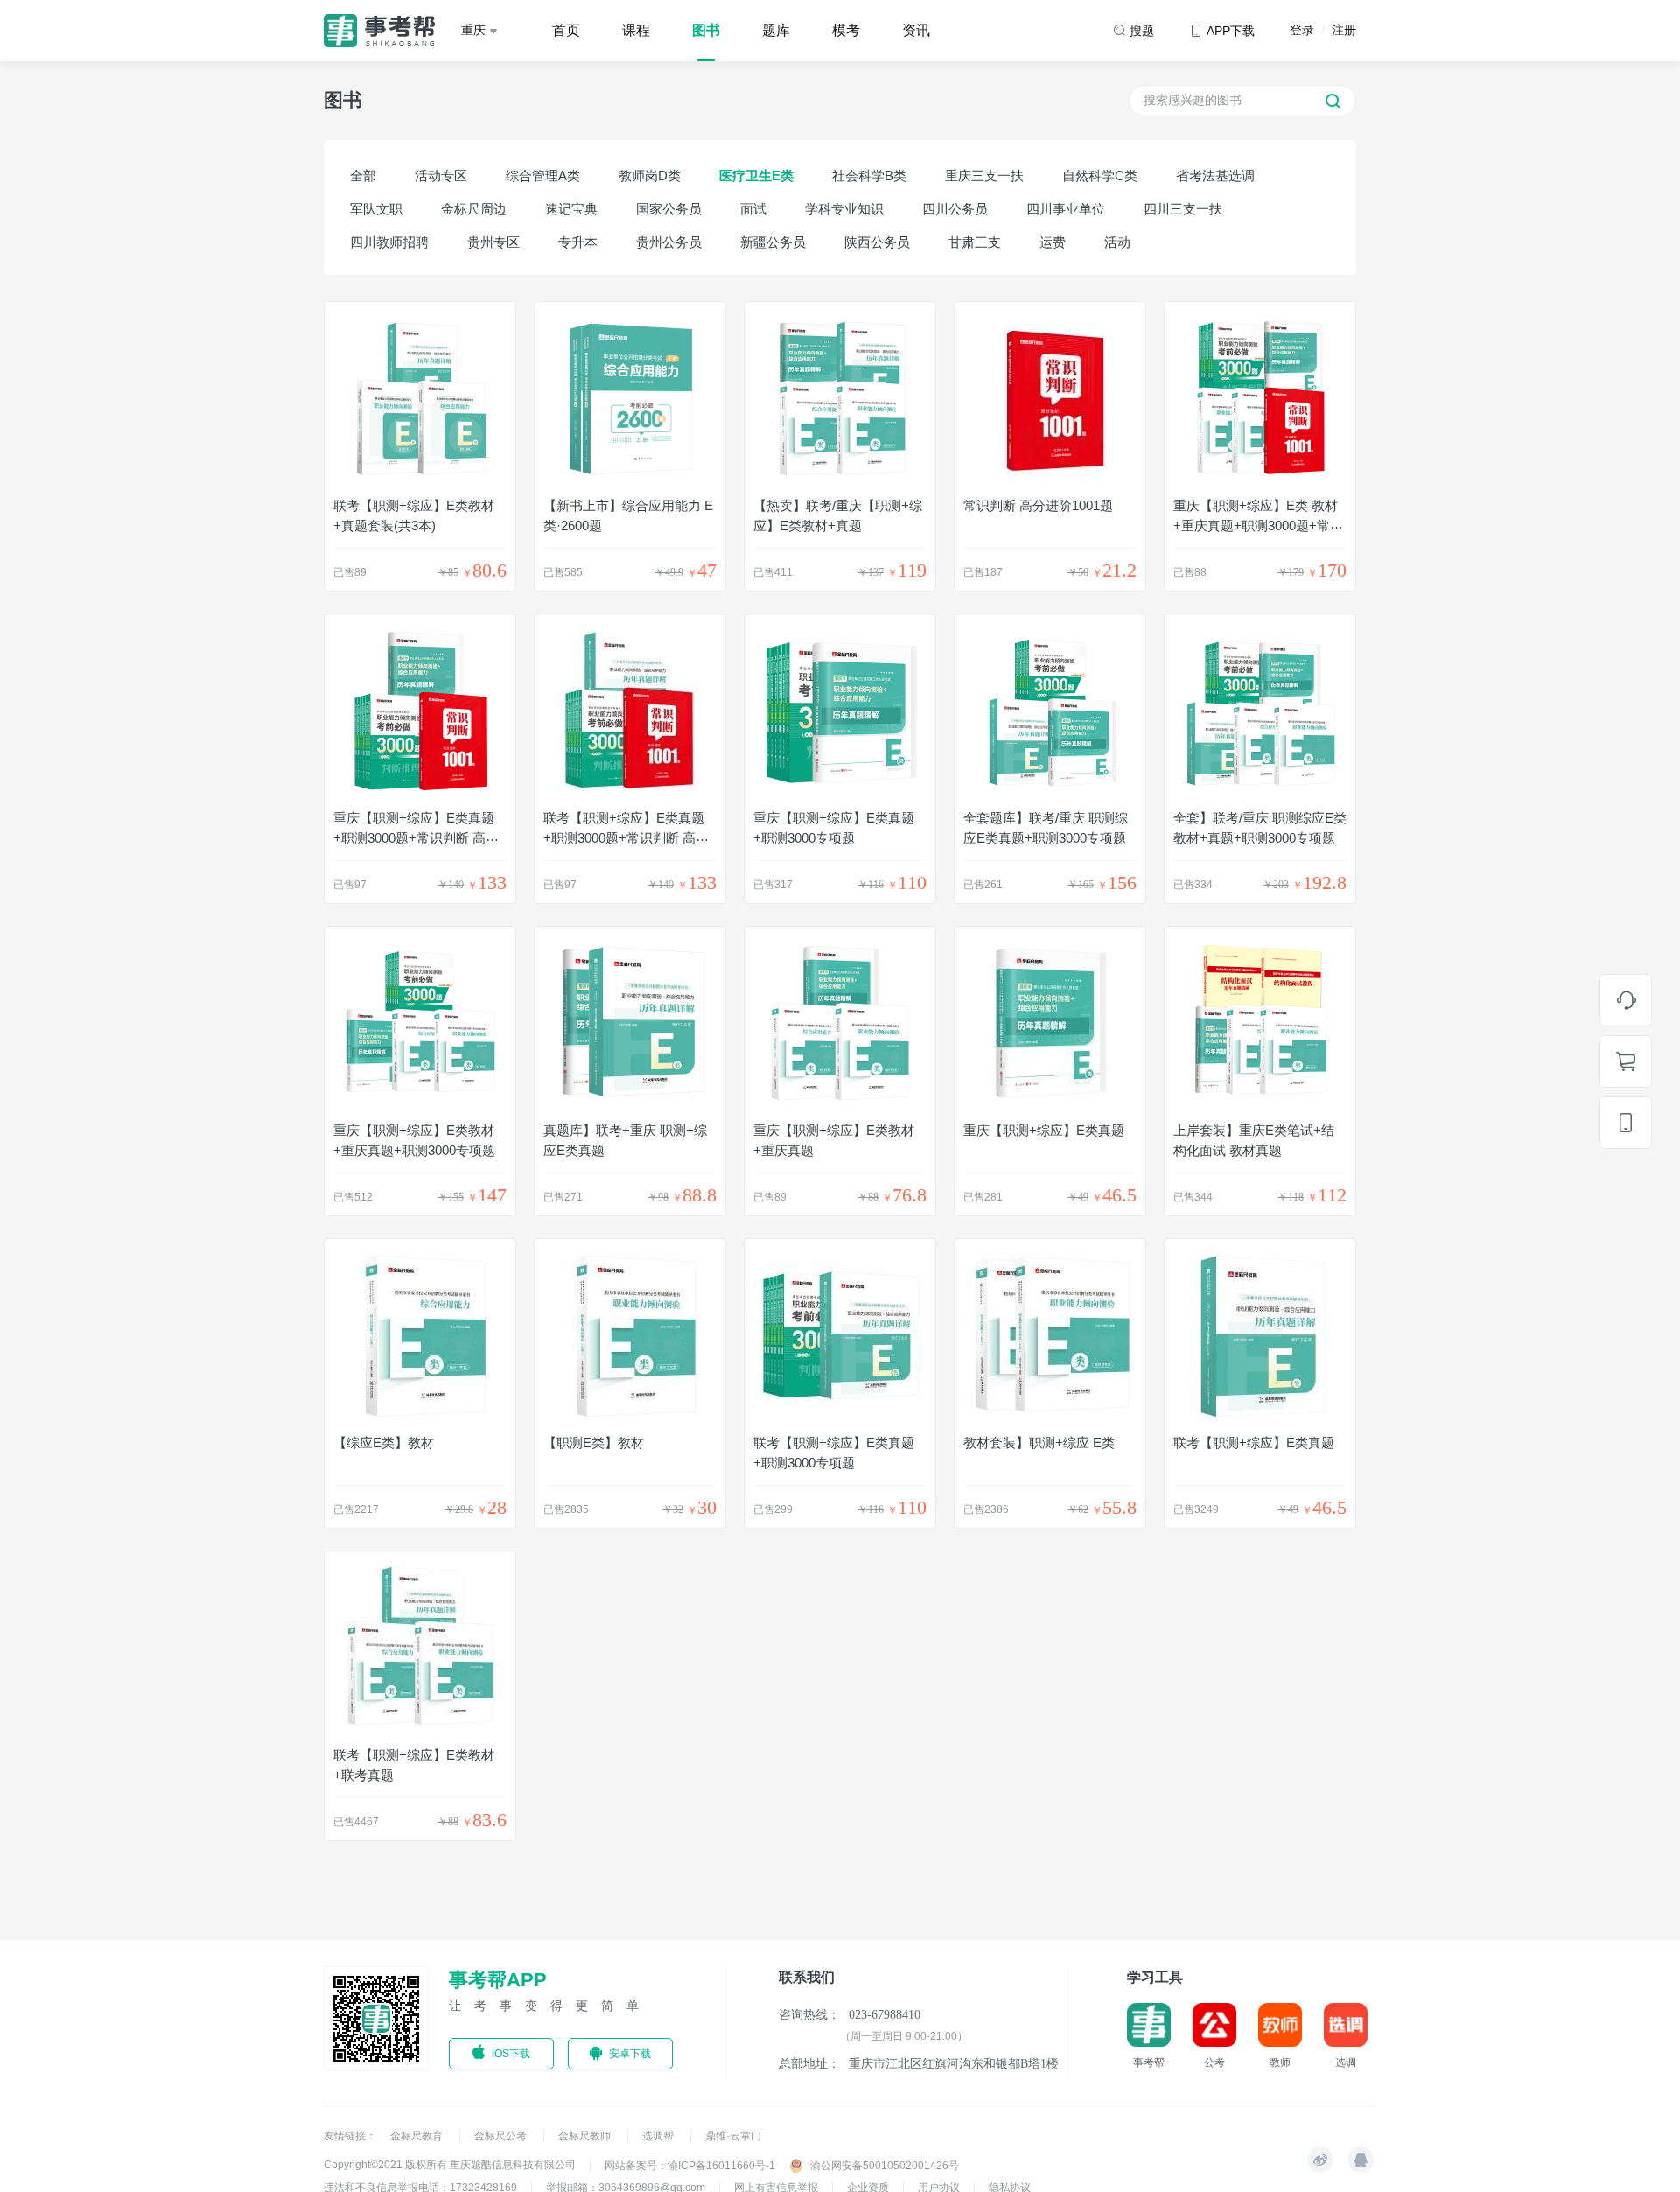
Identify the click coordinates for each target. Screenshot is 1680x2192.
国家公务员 (669, 209)
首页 (566, 30)
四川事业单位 (1066, 209)
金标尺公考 (502, 2136)
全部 (363, 175)
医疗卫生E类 (756, 175)
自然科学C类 (1100, 175)
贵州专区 (493, 242)
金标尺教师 (586, 2136)
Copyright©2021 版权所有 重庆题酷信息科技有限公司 (450, 2165)
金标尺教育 (418, 2136)
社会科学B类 (869, 175)
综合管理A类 (543, 175)
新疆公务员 (773, 242)
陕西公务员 (877, 242)
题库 (776, 30)
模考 (846, 30)
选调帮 (659, 2136)
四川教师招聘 (389, 242)
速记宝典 (571, 209)
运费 (1053, 242)
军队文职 (376, 209)
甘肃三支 (975, 242)
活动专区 (441, 175)
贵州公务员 (669, 242)
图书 (706, 30)
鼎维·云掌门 (733, 2136)
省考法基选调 (1215, 175)
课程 (636, 30)
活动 (1117, 242)
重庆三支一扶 (984, 175)
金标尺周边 (474, 209)
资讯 (916, 30)
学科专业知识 (844, 209)
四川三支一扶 (1183, 209)
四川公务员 (955, 209)
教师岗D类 (650, 175)
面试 (753, 209)
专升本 (578, 242)
